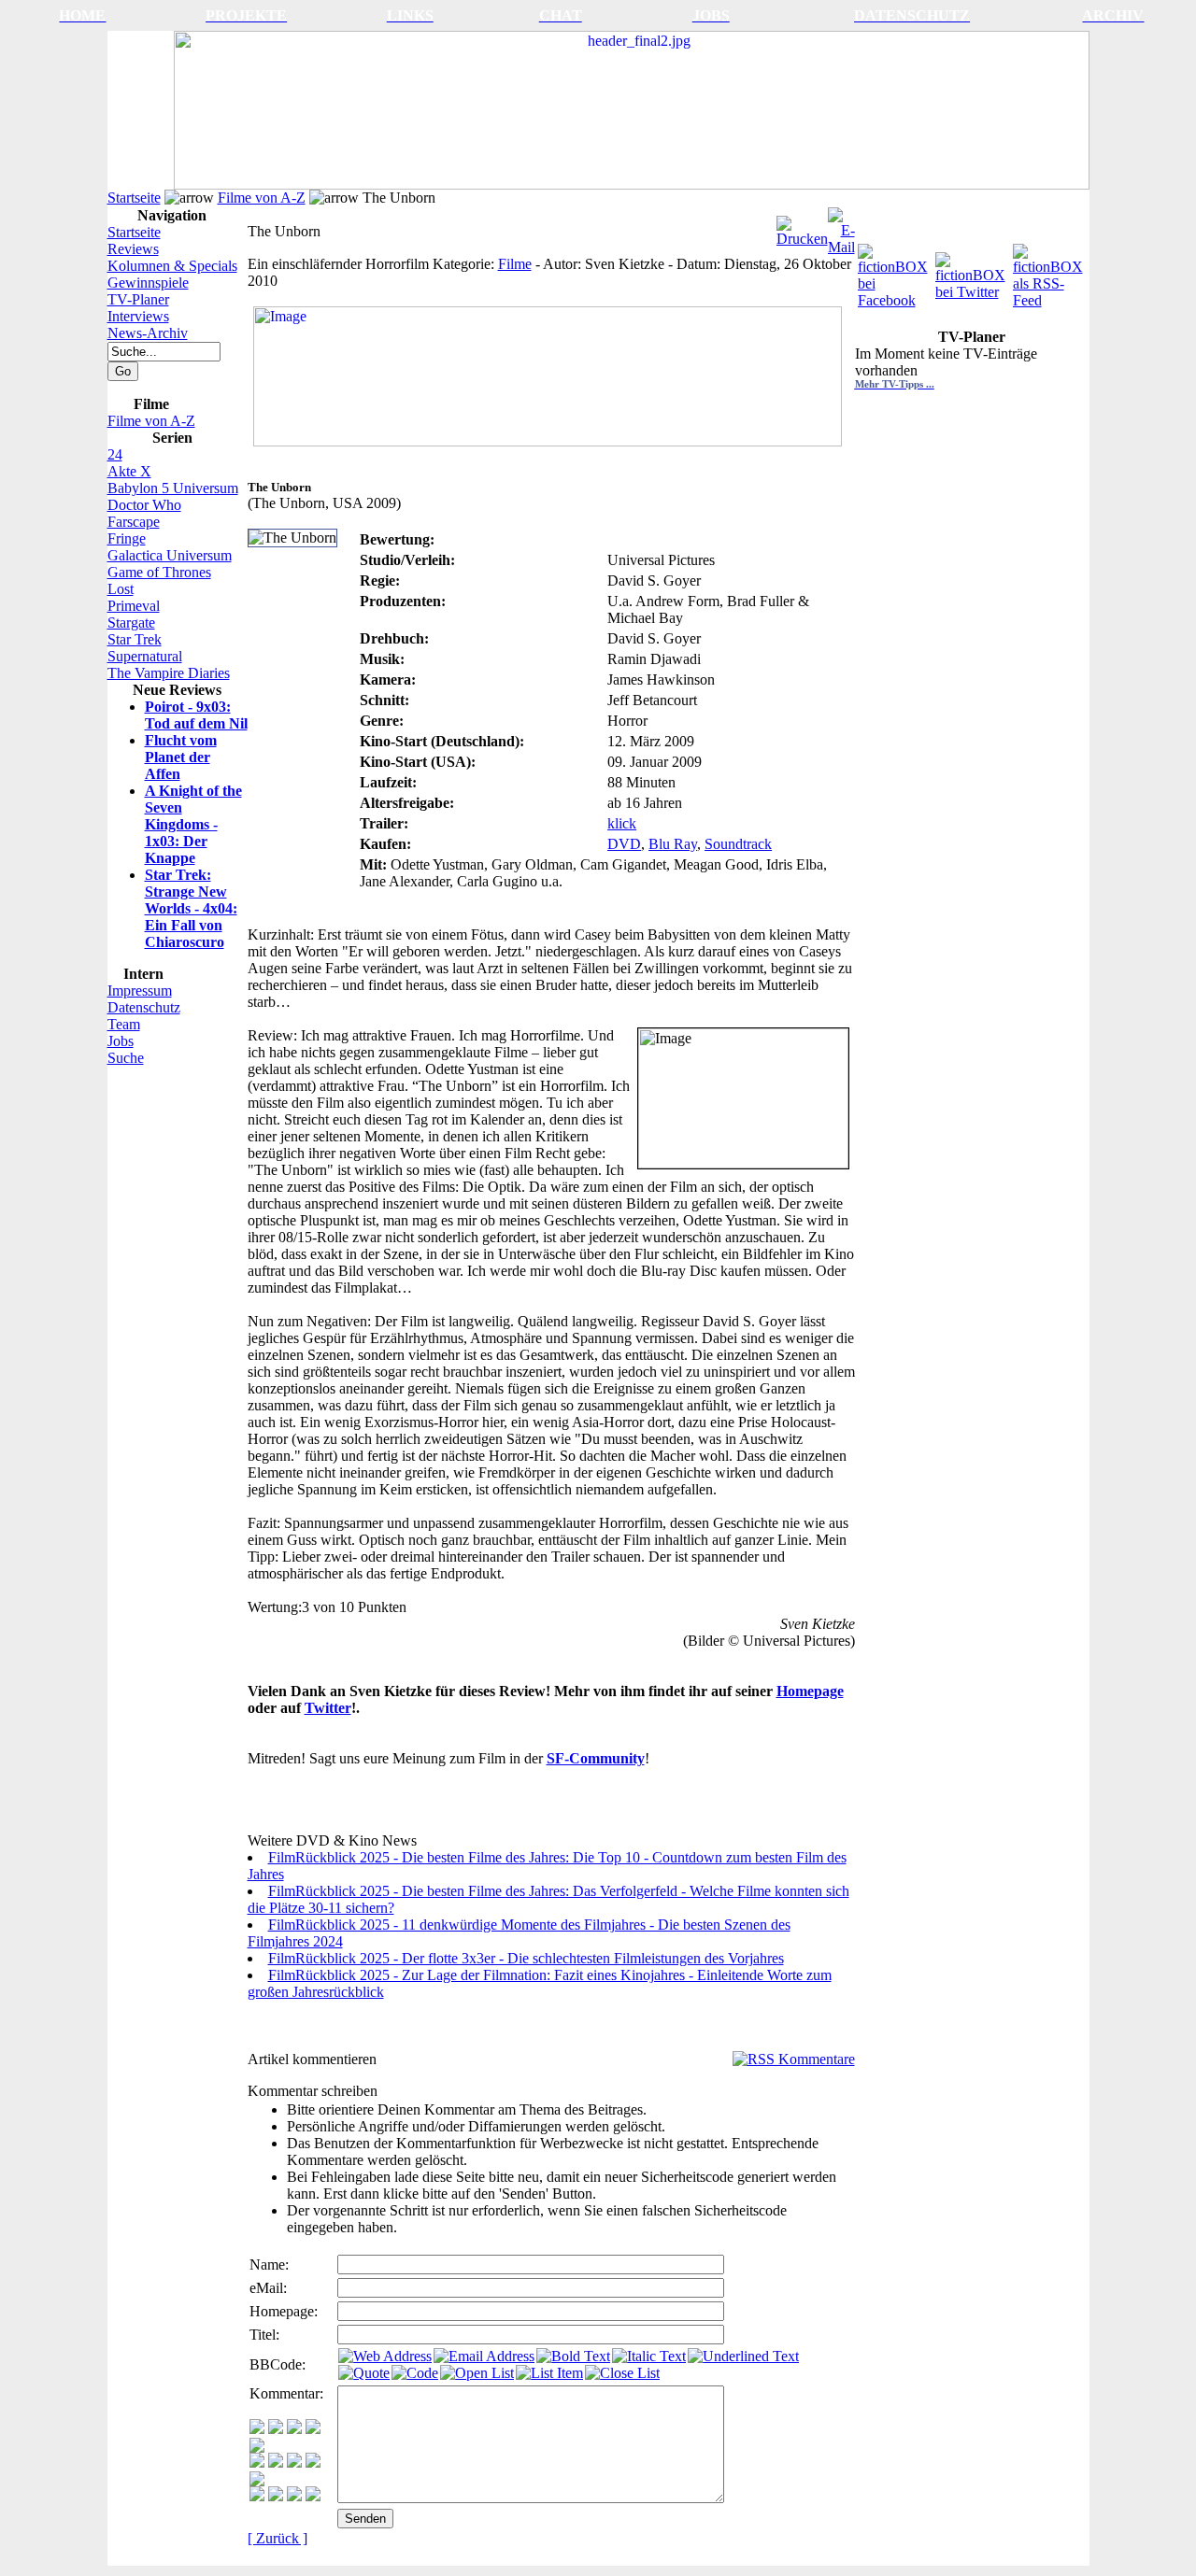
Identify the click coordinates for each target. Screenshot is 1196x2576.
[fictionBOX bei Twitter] (972, 271)
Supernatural (145, 656)
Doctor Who (144, 505)
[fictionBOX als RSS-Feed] (1050, 271)
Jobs (121, 1041)
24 (115, 454)
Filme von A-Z (262, 198)
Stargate (131, 623)
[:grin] (276, 2429)
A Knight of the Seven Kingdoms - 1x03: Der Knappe (193, 824)
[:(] (294, 2496)
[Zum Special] (548, 441)
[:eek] (276, 2463)
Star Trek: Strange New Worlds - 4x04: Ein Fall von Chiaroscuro (191, 908)
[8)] (313, 2429)
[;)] (294, 2429)
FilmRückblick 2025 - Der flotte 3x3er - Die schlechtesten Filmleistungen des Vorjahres (526, 1958)
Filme (515, 264)
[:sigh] (257, 2481)
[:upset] (294, 2463)
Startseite (134, 198)
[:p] (257, 2448)
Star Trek (135, 639)
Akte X (129, 471)
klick (622, 823)
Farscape (134, 522)
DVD (624, 844)
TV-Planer (138, 299)
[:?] (257, 2496)
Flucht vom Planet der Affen (181, 757)
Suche (126, 1058)
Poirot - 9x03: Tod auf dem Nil (196, 715)
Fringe (127, 538)
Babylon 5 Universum (173, 488)
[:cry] (276, 2496)
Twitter (328, 1708)
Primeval (134, 606)
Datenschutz (144, 1007)
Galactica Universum (170, 555)
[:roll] (257, 2463)
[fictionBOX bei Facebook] (895, 271)
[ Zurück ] (278, 2538)
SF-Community (596, 1758)
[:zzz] (313, 2463)
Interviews (138, 316)
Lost (121, 589)
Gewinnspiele (148, 283)
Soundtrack (738, 844)
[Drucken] (802, 226)
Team (124, 1024)
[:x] (313, 2496)
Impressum (140, 991)
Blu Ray (673, 844)
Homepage (810, 1691)
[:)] (257, 2429)
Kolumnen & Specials (172, 266)
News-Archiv (148, 333)
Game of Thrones (159, 572)
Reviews (133, 249)
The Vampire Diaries (169, 673)
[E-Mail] (841, 226)
